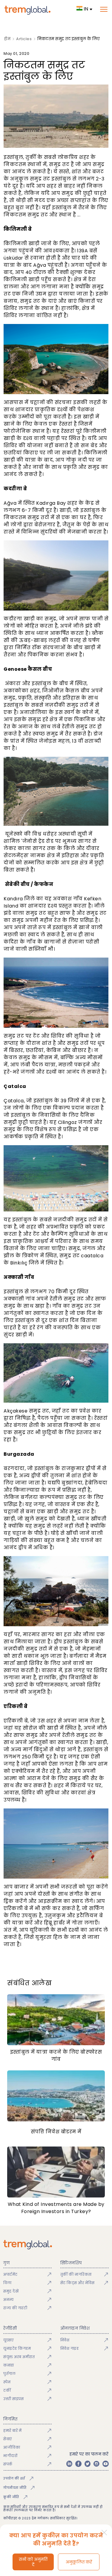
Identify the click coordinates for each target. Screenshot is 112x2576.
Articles (24, 39)
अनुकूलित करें (79, 2562)
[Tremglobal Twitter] (88, 2464)
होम (7, 39)
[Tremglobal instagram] (96, 2464)
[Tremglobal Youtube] (105, 2464)
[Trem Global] (56, 2245)
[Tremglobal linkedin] (69, 2464)
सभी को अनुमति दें (33, 2562)
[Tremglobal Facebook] (78, 2464)
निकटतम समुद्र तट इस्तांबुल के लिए (69, 39)
